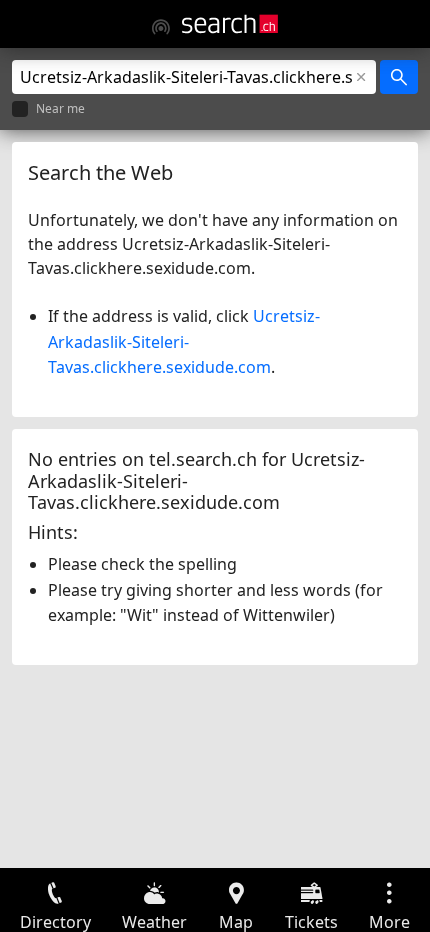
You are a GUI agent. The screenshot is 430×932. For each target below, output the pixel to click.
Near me (60, 109)
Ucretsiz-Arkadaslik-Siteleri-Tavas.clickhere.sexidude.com (184, 341)
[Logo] (230, 24)
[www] (161, 27)
